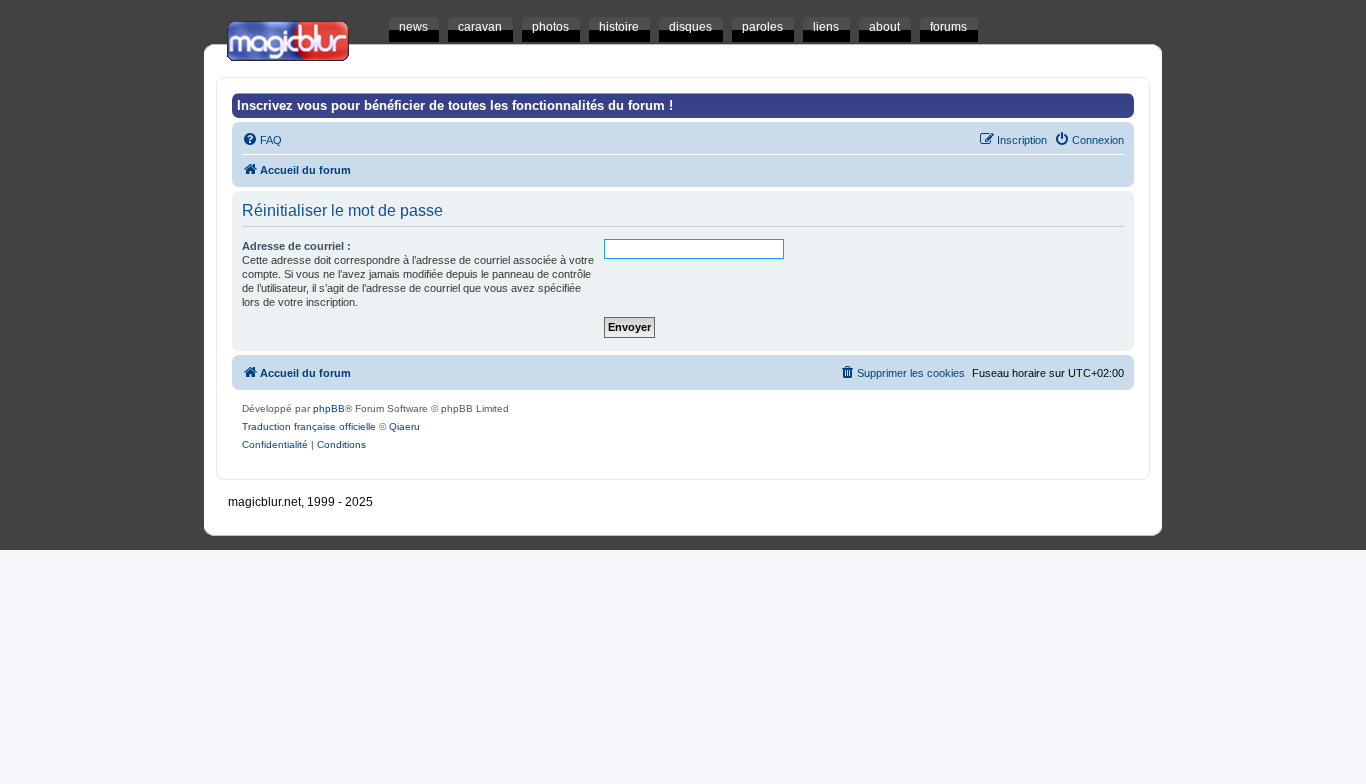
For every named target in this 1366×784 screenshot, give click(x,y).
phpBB (329, 408)
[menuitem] (262, 140)
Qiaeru (404, 426)
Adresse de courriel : (296, 246)
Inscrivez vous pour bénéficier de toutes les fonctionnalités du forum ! (455, 105)
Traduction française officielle (309, 426)
